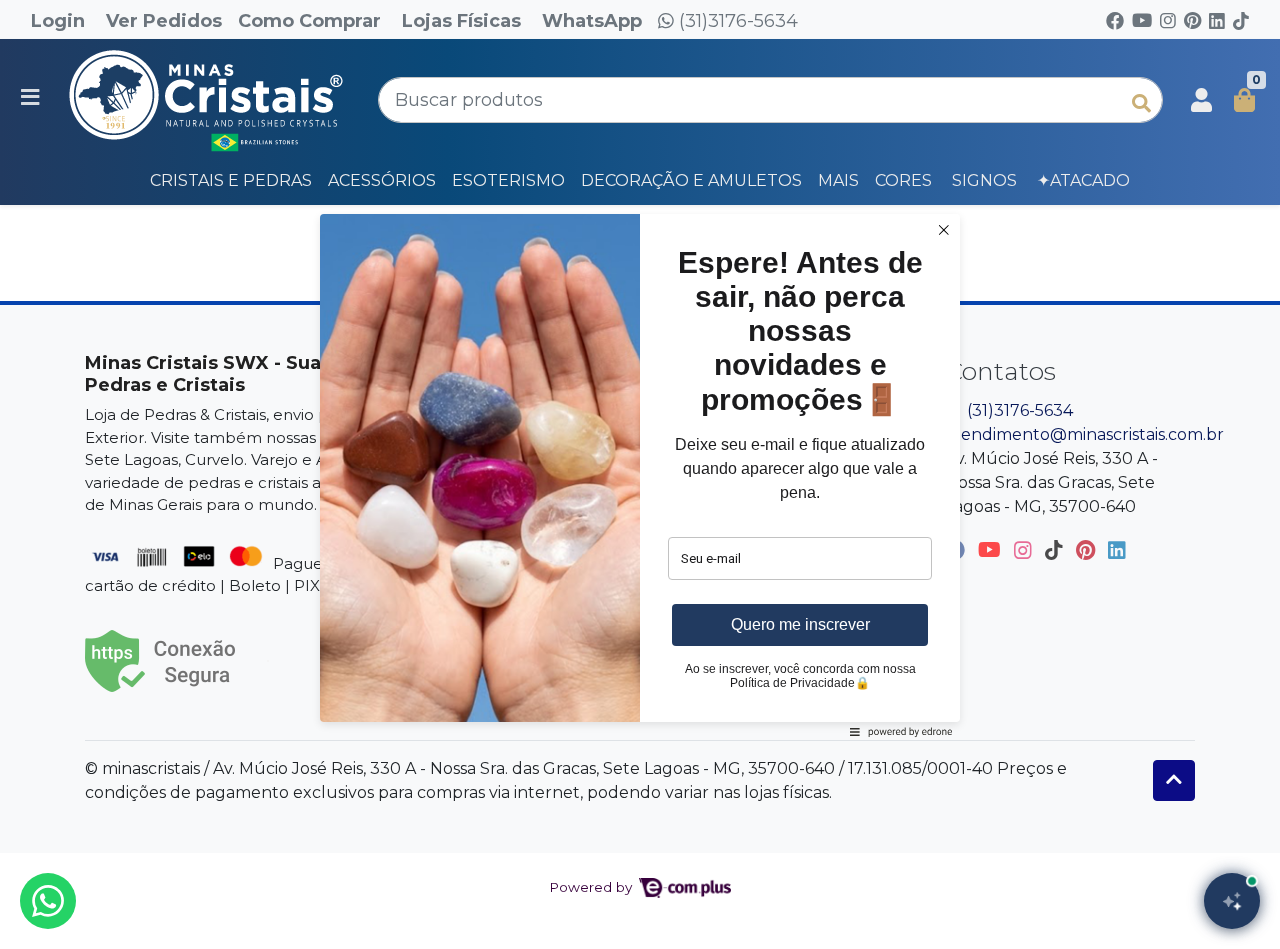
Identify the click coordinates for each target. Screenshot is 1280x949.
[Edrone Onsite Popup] (640, 474)
